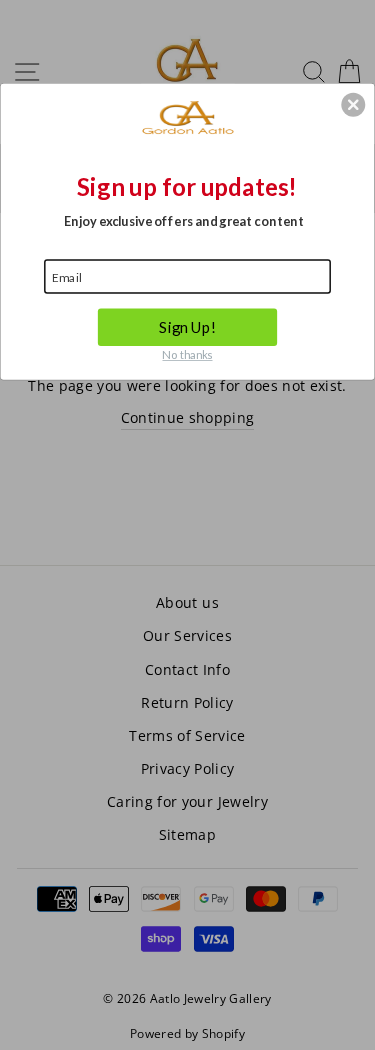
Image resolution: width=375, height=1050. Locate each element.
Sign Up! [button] (187, 326)
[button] (353, 104)
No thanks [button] (187, 354)
